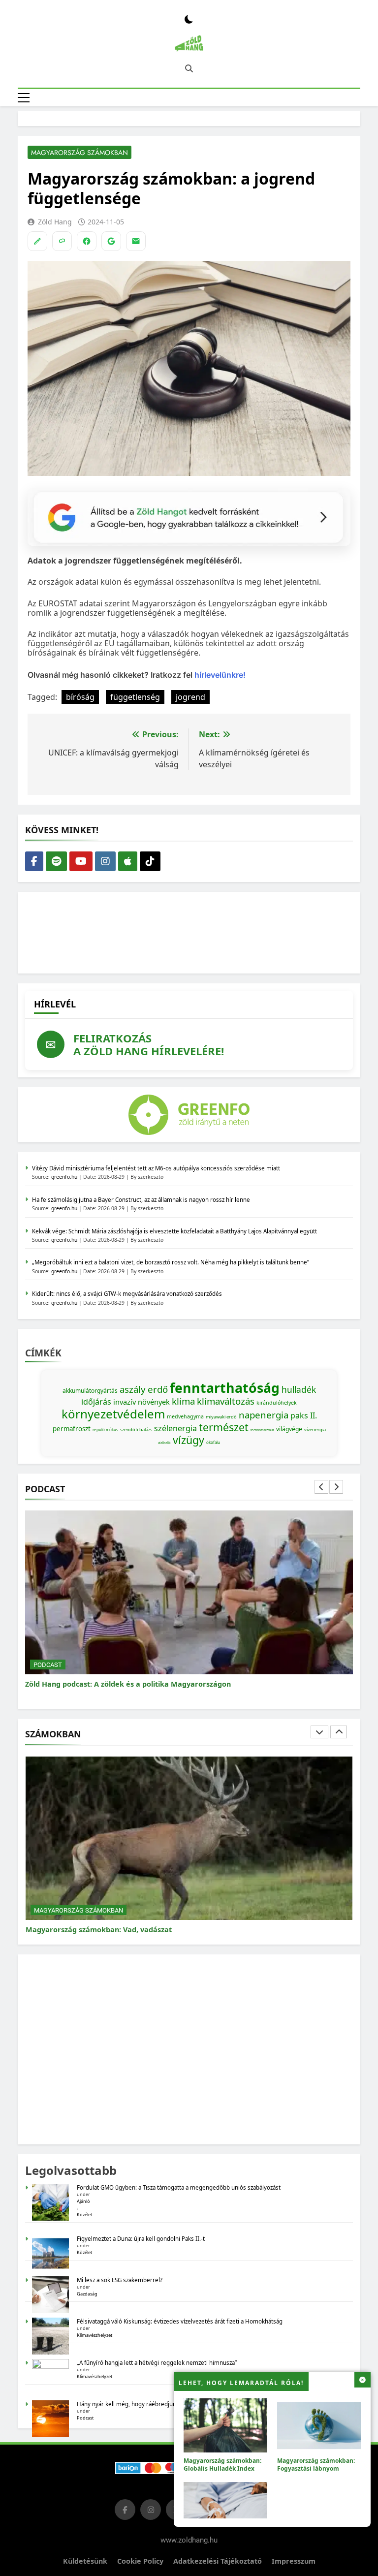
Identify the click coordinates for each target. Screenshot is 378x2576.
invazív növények (142, 1402)
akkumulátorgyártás (90, 1391)
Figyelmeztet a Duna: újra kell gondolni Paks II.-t (141, 2239)
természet (224, 1427)
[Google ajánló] (111, 241)
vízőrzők (164, 1443)
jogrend (190, 697)
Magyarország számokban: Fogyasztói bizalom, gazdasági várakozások (151, 1929)
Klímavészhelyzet (94, 2335)
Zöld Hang (55, 222)
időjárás (96, 1402)
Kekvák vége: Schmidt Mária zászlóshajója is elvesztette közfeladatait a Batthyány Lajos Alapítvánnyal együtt (174, 1231)
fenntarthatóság (225, 1388)
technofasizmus (262, 1430)
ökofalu (213, 1442)
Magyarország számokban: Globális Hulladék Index (222, 2464)
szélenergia (175, 1428)
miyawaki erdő (221, 1417)
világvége (289, 1429)
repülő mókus (105, 1429)
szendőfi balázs (136, 1429)
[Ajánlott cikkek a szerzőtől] (37, 241)
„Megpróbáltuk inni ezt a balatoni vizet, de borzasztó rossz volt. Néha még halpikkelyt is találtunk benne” (171, 1262)
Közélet (84, 2215)
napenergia (264, 1415)
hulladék (299, 1389)
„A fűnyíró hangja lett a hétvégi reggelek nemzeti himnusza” (157, 2363)
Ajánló (83, 2201)
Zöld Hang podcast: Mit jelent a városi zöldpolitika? (115, 1684)
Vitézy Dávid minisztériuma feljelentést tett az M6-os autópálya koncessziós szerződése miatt (156, 1168)
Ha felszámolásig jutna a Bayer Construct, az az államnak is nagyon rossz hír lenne (141, 1200)
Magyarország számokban (79, 153)
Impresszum (294, 2561)
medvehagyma (185, 1416)
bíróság (80, 697)
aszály (133, 1389)
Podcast (48, 1665)
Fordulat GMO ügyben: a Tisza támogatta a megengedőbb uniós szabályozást (179, 2187)
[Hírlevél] (136, 241)
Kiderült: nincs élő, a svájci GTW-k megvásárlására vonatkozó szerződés (127, 1294)
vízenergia (315, 1429)
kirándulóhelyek (277, 1403)
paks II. (304, 1415)
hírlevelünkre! (219, 675)
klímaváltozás (226, 1401)
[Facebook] (87, 241)
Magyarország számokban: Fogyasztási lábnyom (316, 2464)
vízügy (189, 1440)
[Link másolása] (62, 241)
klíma (183, 1401)
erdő (158, 1389)
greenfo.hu (64, 1177)
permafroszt (72, 1429)
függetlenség (135, 697)
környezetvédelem (113, 1414)
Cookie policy (140, 2561)
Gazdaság (87, 2294)
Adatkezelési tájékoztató (218, 2561)
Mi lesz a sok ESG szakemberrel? (120, 2280)
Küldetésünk (85, 2561)
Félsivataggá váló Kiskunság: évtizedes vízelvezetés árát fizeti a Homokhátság (180, 2321)
